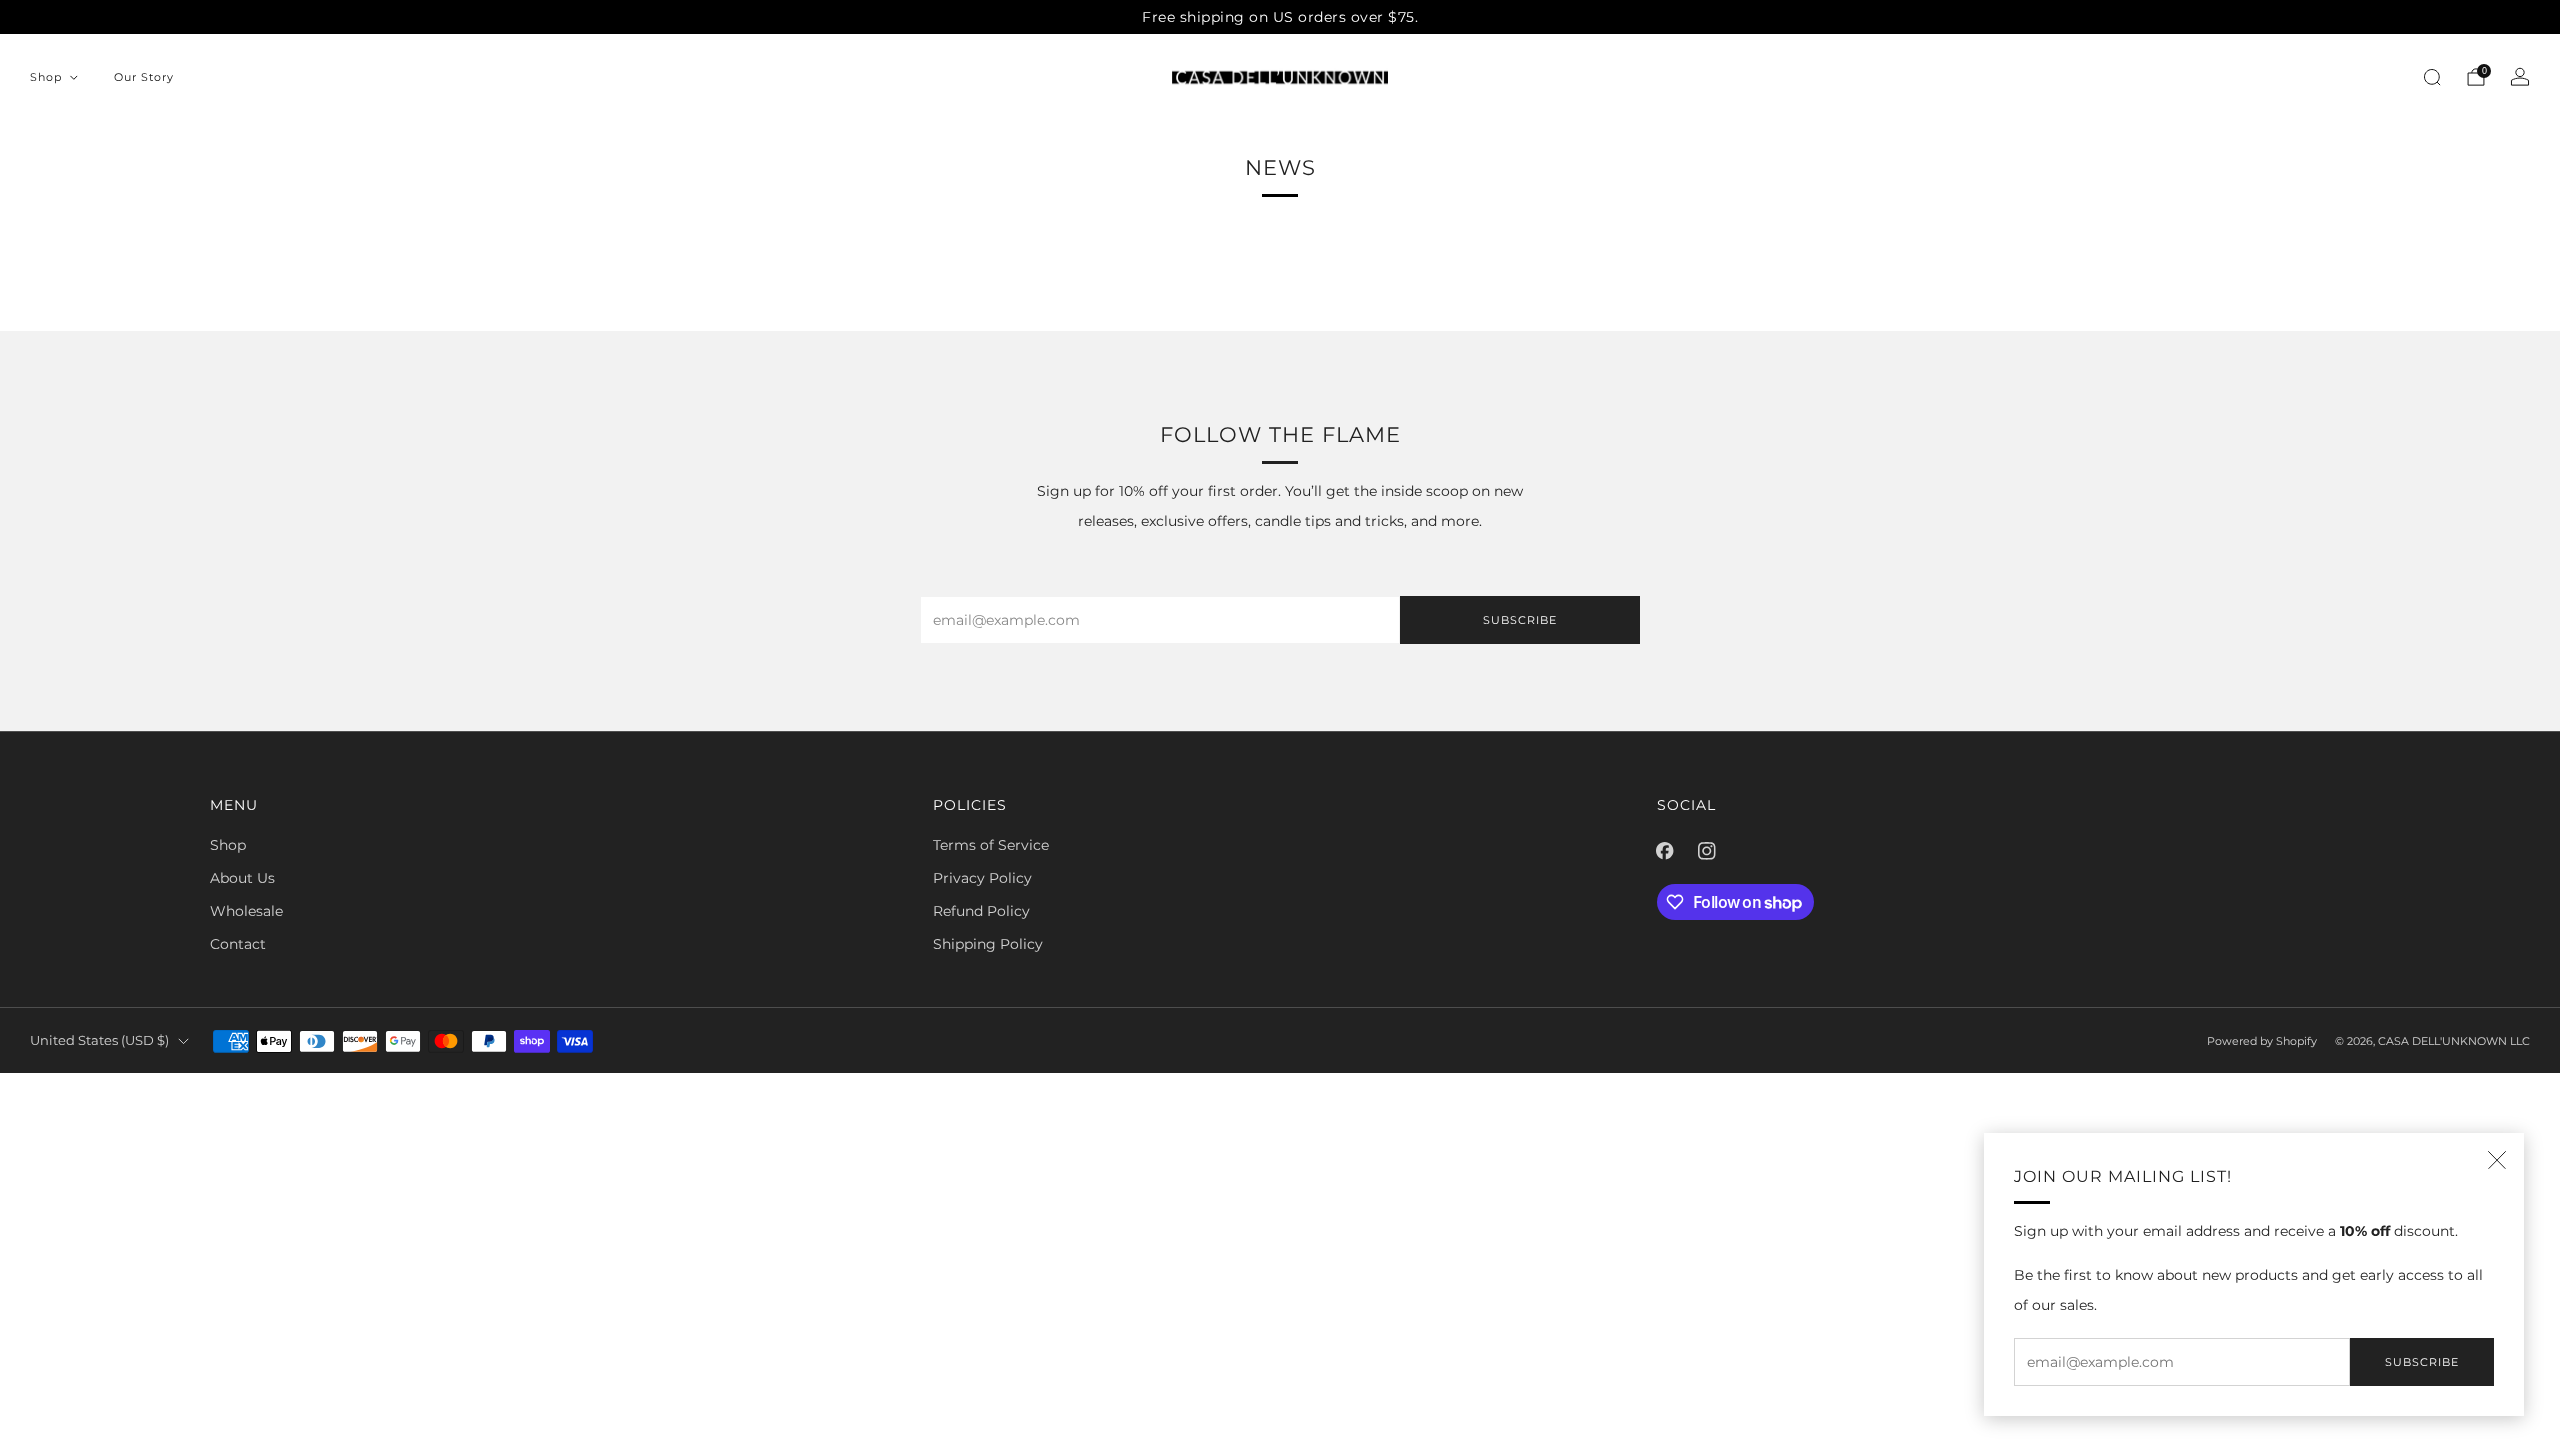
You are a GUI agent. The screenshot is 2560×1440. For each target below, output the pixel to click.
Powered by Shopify (2262, 1041)
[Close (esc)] (2497, 1160)
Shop (46, 77)
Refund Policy (981, 911)
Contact (238, 944)
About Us (242, 878)
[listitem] (1280, 17)
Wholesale (246, 911)
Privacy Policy (982, 878)
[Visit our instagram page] (1707, 851)
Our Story (144, 77)
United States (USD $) (99, 1040)
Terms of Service (991, 845)
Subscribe (2422, 1362)
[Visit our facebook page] (1665, 851)
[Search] (2432, 77)
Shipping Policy (988, 944)
